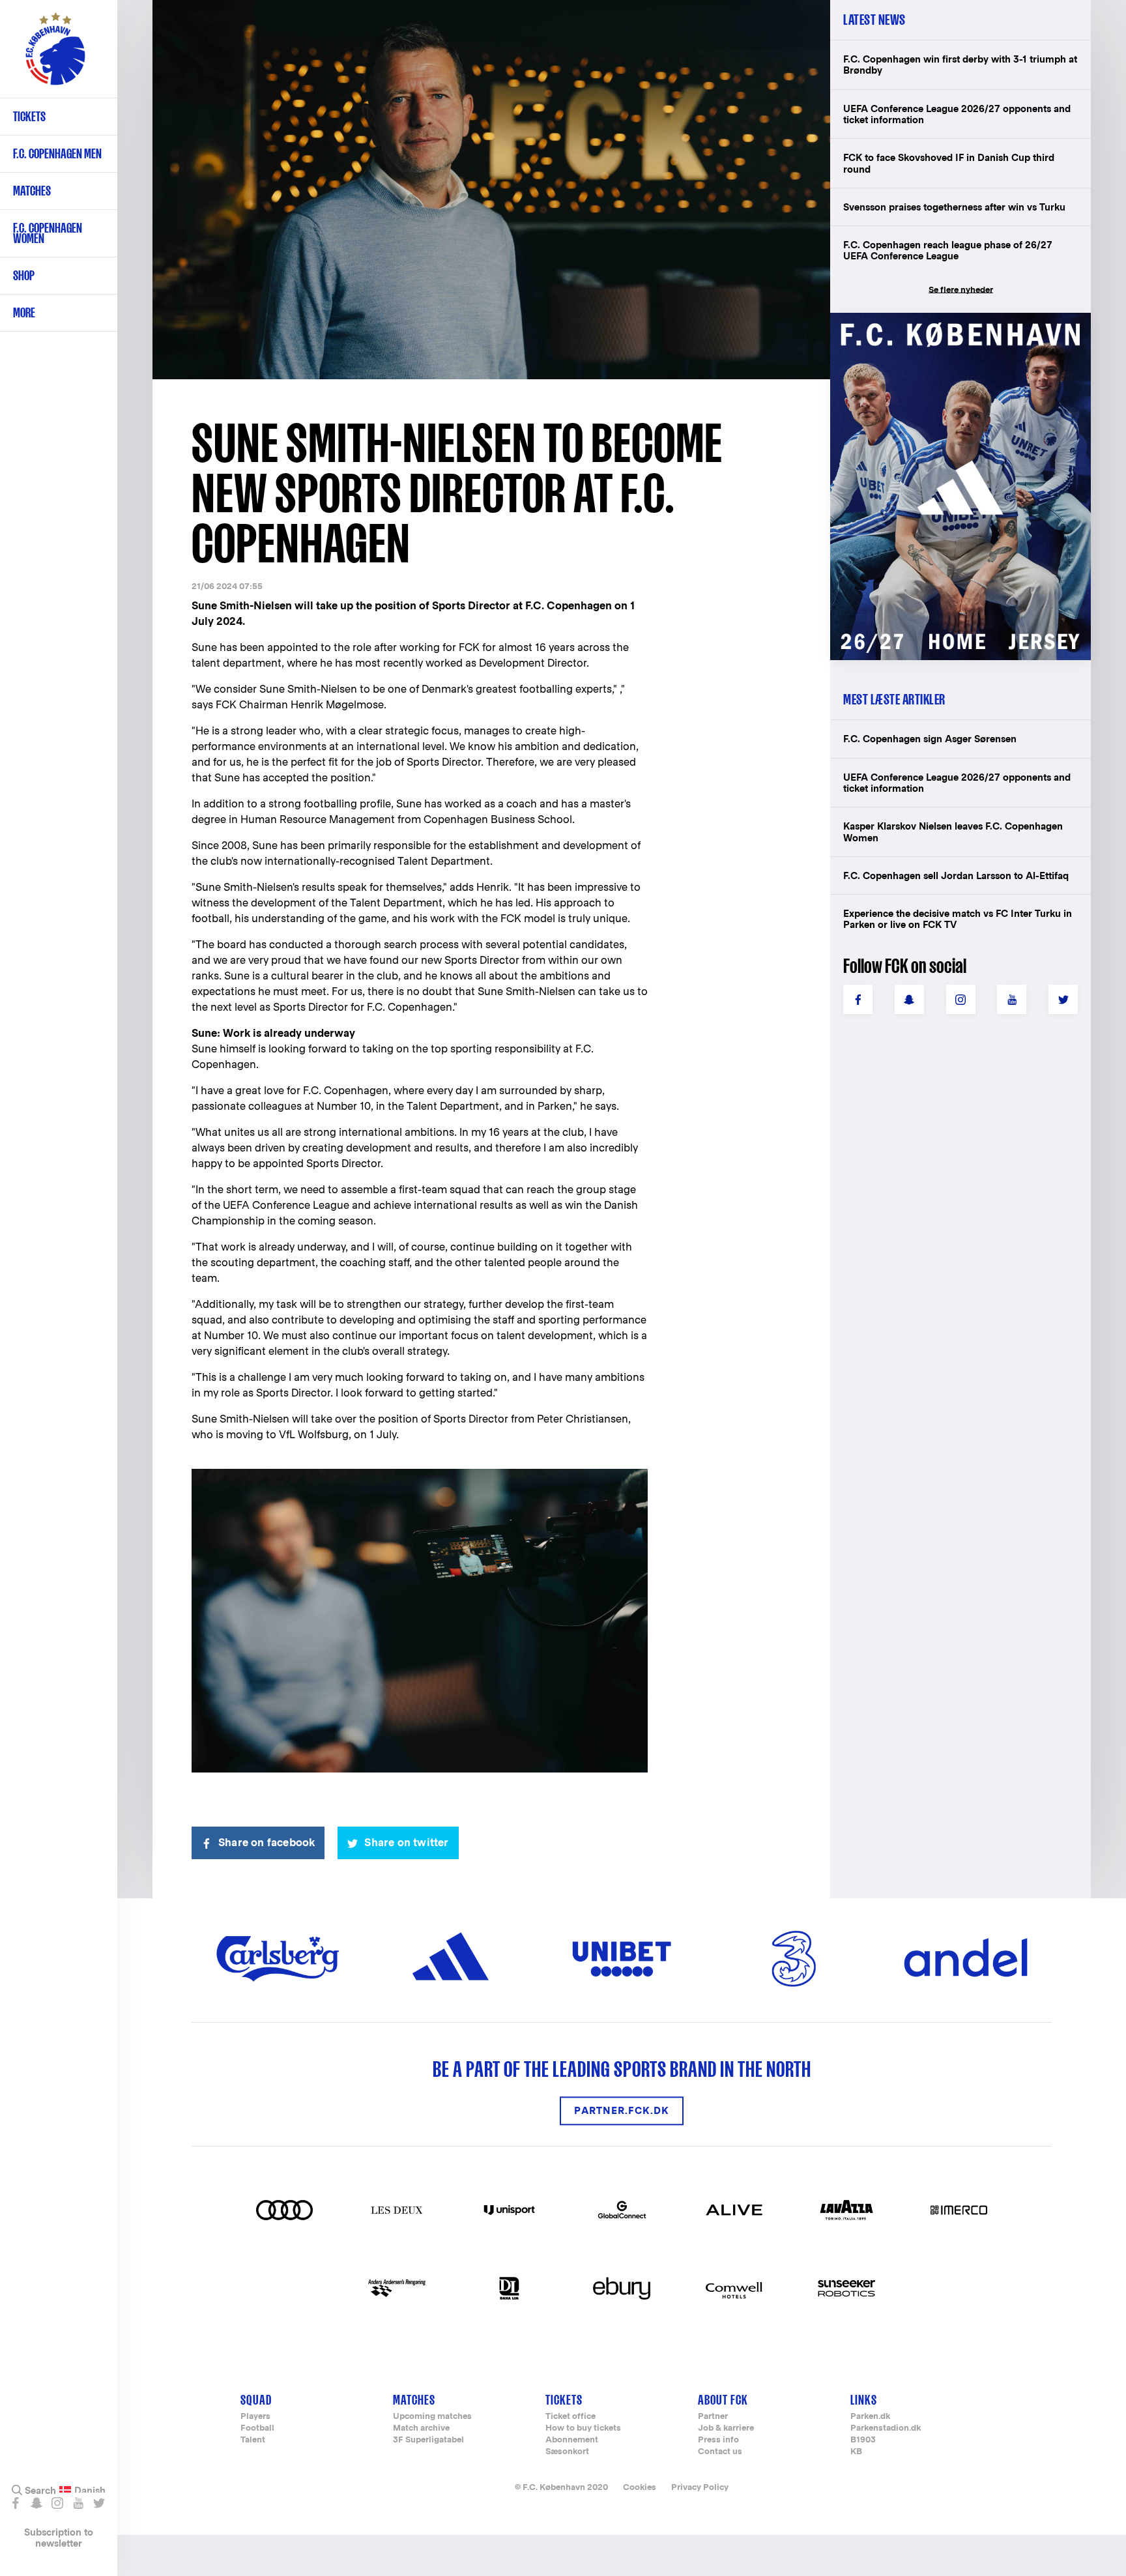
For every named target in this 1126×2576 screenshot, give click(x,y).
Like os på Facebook (15, 2503)
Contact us (720, 2452)
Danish (90, 2491)
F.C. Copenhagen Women (48, 233)
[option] (491, 191)
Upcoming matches (432, 2417)
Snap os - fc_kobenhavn (36, 2503)
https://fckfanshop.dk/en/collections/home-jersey (954, 327)
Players (255, 2417)
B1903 (863, 2440)
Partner (713, 2417)
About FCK (723, 2400)
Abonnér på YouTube (78, 2503)
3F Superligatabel (428, 2440)
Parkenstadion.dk (886, 2428)
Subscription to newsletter (59, 2538)
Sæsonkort (567, 2452)
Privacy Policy (700, 2487)
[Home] (55, 55)
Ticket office (570, 2417)
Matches (32, 191)
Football (257, 2428)
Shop (24, 275)
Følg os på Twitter (99, 2503)
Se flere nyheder (961, 290)
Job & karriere (726, 2428)
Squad (256, 2400)
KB (856, 2452)
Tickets (29, 116)
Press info (718, 2440)
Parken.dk (870, 2417)
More (24, 312)
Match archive (421, 2428)
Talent (253, 2440)
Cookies (640, 2487)
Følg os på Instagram (57, 2503)
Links (864, 2400)
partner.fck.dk (622, 2111)
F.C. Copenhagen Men (57, 153)
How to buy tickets (583, 2428)
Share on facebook (267, 1843)
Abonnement (572, 2440)
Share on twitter (406, 1843)
